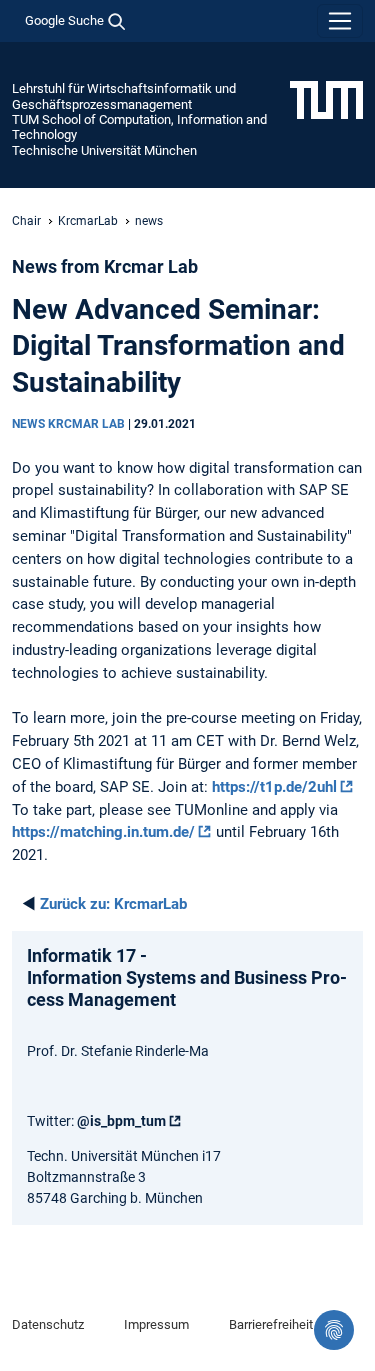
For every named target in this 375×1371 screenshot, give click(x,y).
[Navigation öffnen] (340, 21)
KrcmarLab (88, 221)
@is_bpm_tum (121, 1121)
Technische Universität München (104, 150)
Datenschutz (48, 1324)
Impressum (156, 1324)
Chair (26, 221)
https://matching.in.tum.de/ (103, 832)
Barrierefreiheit (271, 1324)
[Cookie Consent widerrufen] (334, 1330)
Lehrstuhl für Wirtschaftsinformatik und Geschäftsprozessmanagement (124, 96)
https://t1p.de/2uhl (274, 787)
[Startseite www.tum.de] (326, 99)
